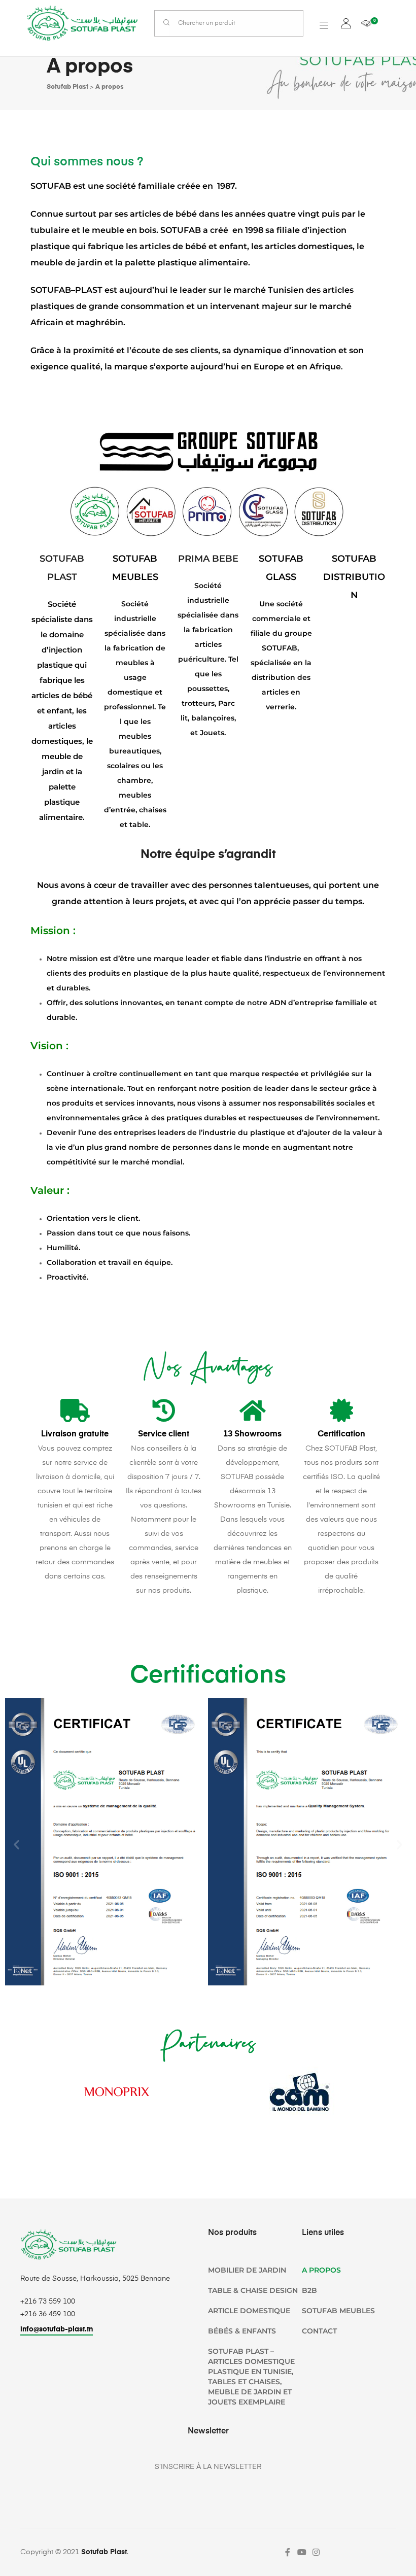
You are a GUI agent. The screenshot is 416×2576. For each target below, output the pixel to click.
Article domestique (249, 2311)
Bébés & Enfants (242, 2331)
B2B (309, 2290)
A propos (321, 2270)
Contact (319, 2331)
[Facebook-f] (288, 2552)
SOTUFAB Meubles (338, 2311)
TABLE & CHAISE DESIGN (253, 2290)
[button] (16, 1844)
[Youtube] (302, 2552)
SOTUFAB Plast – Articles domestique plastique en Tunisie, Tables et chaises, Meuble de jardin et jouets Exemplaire (251, 2377)
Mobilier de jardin (247, 2270)
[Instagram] (316, 2552)
